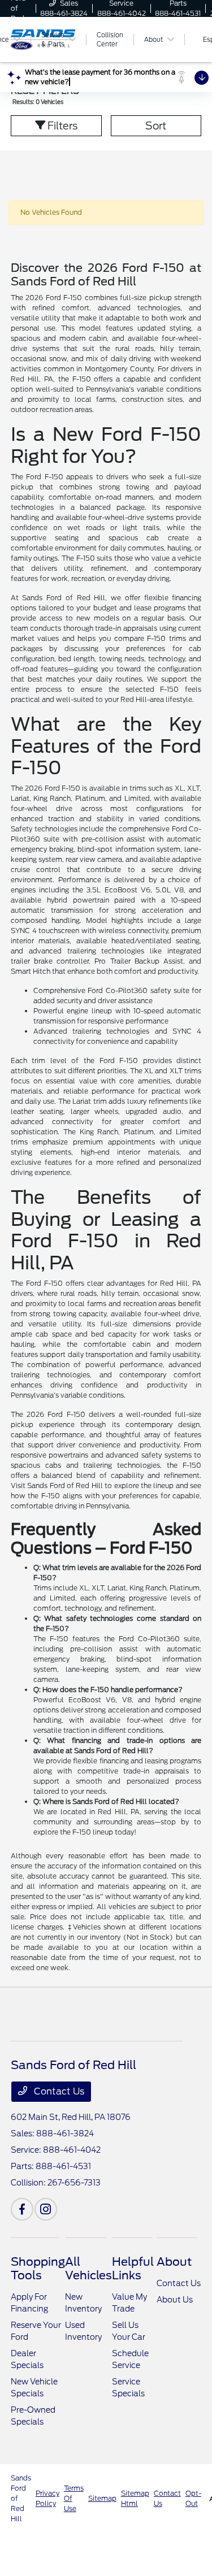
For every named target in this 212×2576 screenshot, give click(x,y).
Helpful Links (133, 2269)
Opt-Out (193, 2498)
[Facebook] (22, 2209)
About (174, 2262)
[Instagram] (46, 2209)
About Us (175, 2300)
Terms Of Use (74, 2498)
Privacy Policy (47, 2498)
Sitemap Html (135, 2498)
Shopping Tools (38, 2269)
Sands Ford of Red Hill (21, 2498)
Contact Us (58, 2091)
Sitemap (102, 2498)
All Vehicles (88, 2269)
